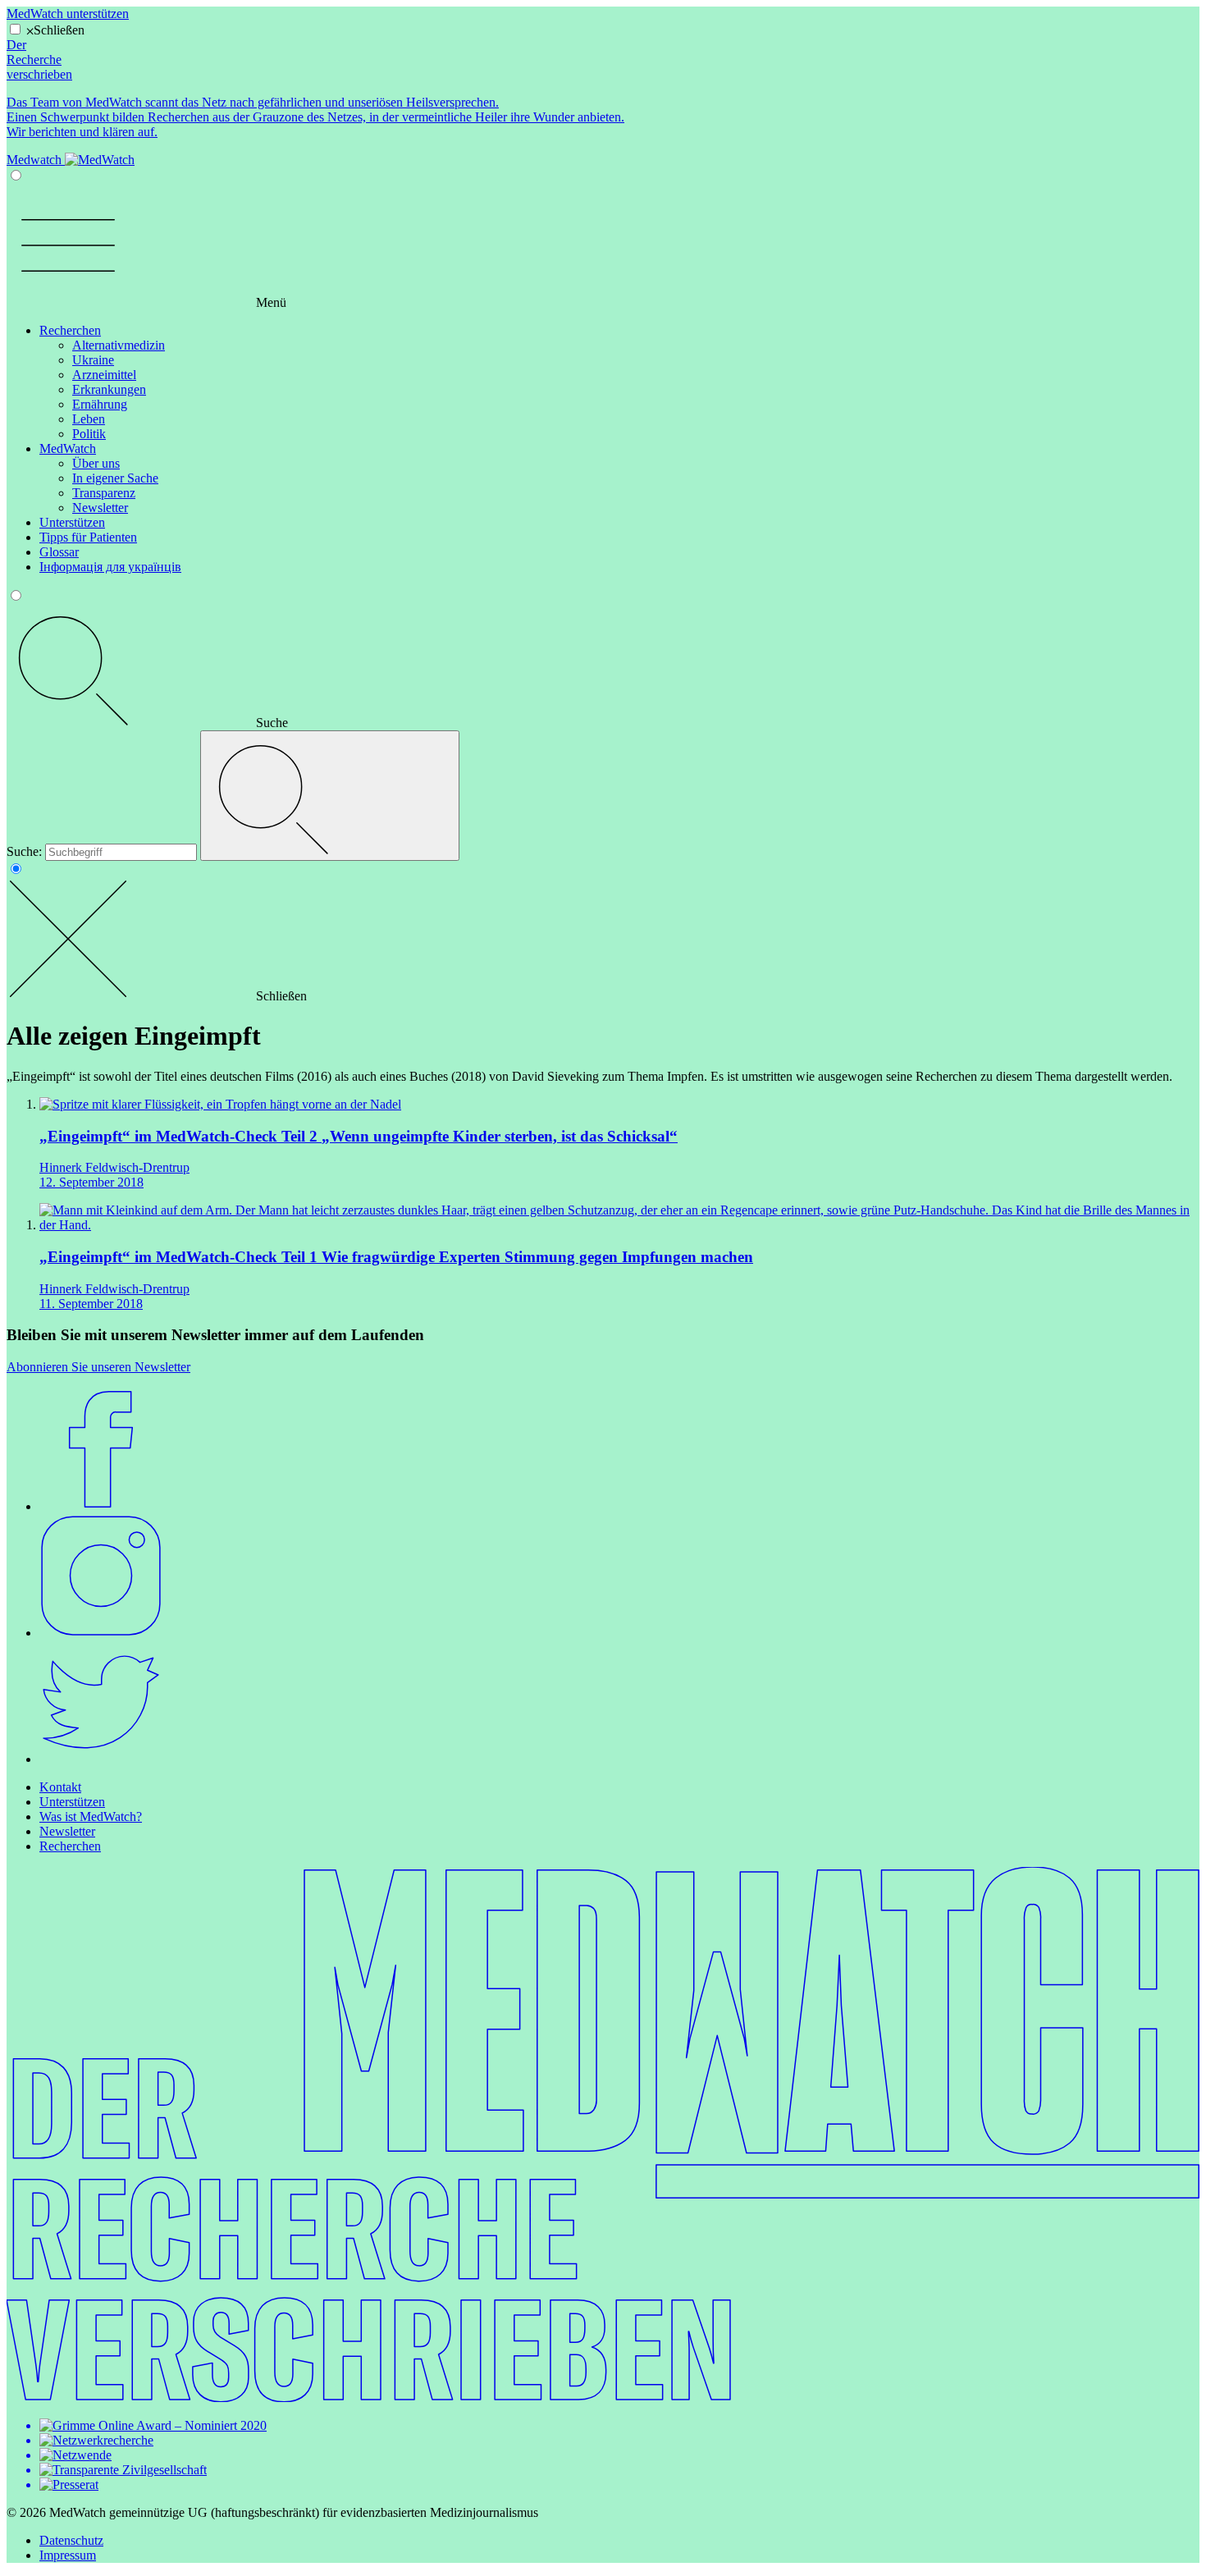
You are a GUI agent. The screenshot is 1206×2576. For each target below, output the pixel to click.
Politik (89, 434)
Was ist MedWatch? (91, 1816)
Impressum (68, 2555)
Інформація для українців (110, 567)
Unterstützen (72, 522)
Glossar (59, 552)
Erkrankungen (109, 389)
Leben (89, 419)
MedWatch (68, 448)
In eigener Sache (115, 478)
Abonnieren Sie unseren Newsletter (98, 1367)
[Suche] (330, 796)
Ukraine (93, 360)
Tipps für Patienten (88, 537)
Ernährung (100, 404)
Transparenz (104, 493)
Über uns (96, 463)
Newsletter (100, 508)
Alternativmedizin (119, 345)
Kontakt (60, 1787)
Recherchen (70, 330)
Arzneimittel (104, 375)
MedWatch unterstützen (68, 14)
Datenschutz (71, 2540)
